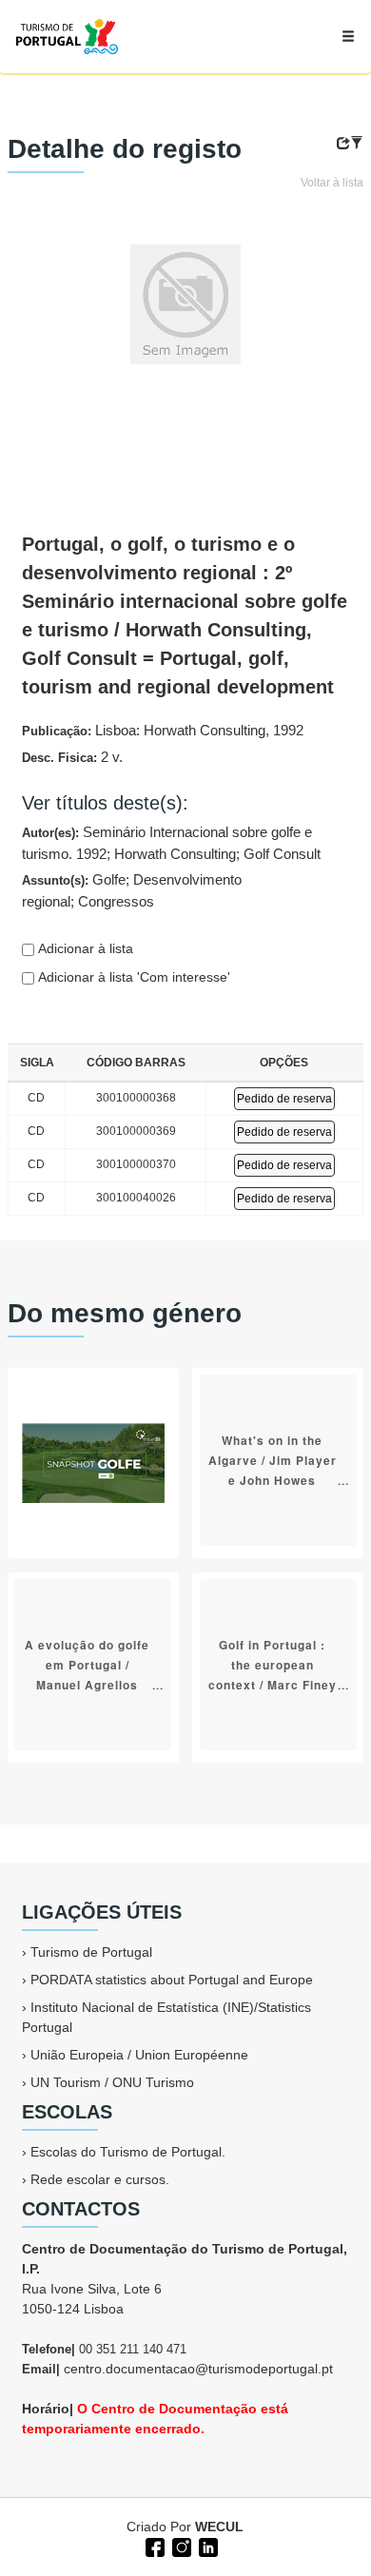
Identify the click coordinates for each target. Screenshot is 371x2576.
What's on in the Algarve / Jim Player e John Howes (273, 1459)
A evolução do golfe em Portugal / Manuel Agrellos (87, 1664)
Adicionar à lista (84, 948)
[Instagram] (180, 2546)
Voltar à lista (332, 183)
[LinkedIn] (206, 2546)
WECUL (219, 2527)
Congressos (116, 901)
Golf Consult (282, 854)
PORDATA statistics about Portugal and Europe (172, 1980)
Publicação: (163, 730)
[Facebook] (153, 2546)
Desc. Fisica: (72, 757)
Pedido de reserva (284, 1099)
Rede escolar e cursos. (100, 2179)
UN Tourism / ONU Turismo (112, 2082)
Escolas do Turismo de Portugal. (128, 2152)
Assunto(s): (132, 890)
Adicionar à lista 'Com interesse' (132, 977)
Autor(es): (171, 843)
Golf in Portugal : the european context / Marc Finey (273, 1664)
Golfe (109, 879)
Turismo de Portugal (91, 1952)
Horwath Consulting (175, 854)
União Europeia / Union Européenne (139, 2055)
